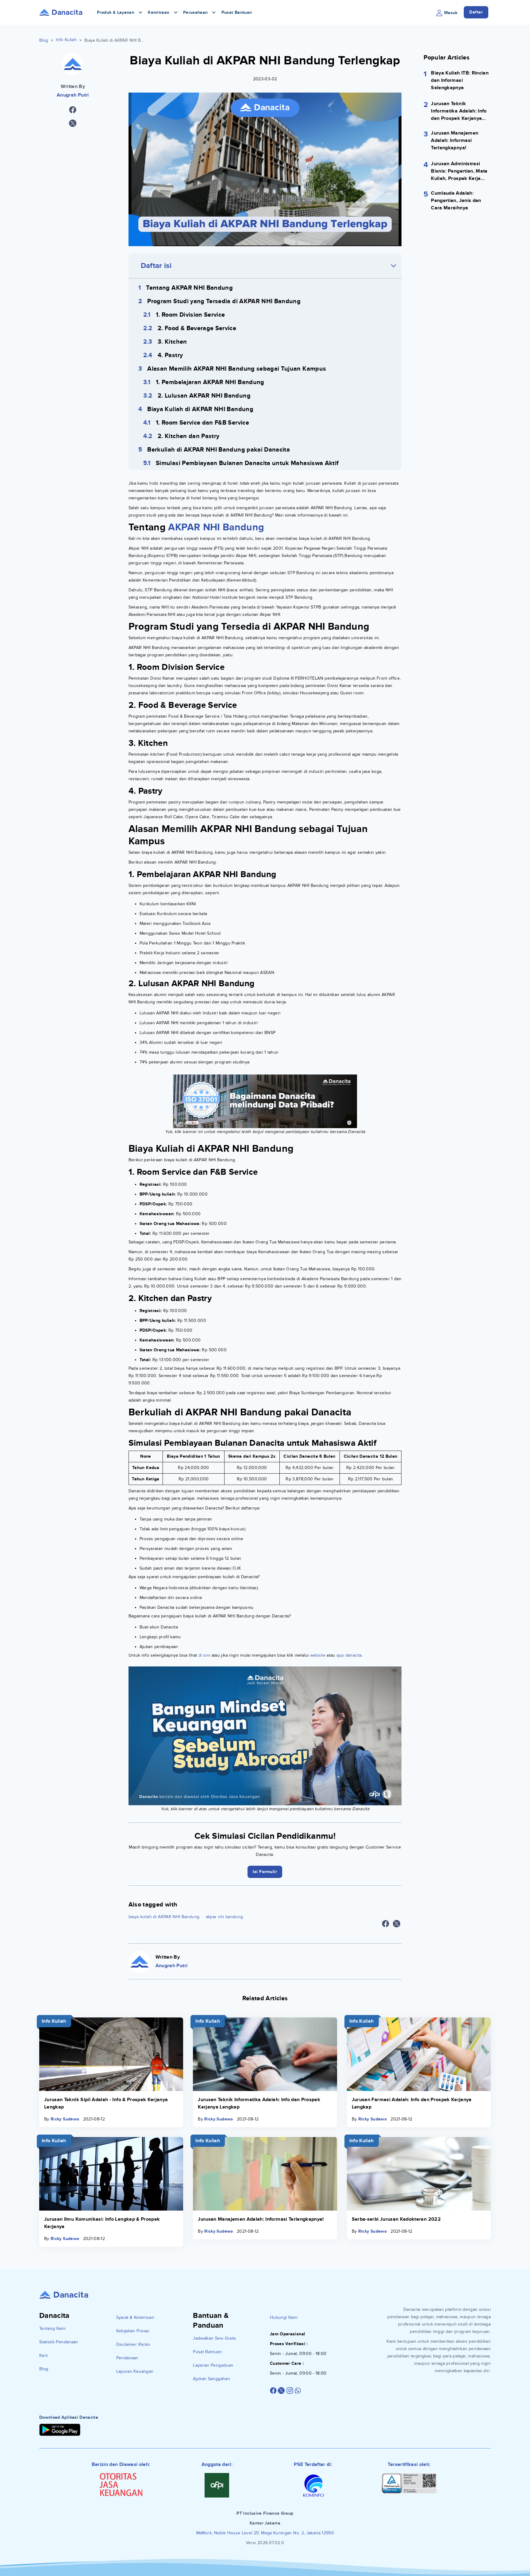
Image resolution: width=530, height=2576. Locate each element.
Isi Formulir (265, 1335)
